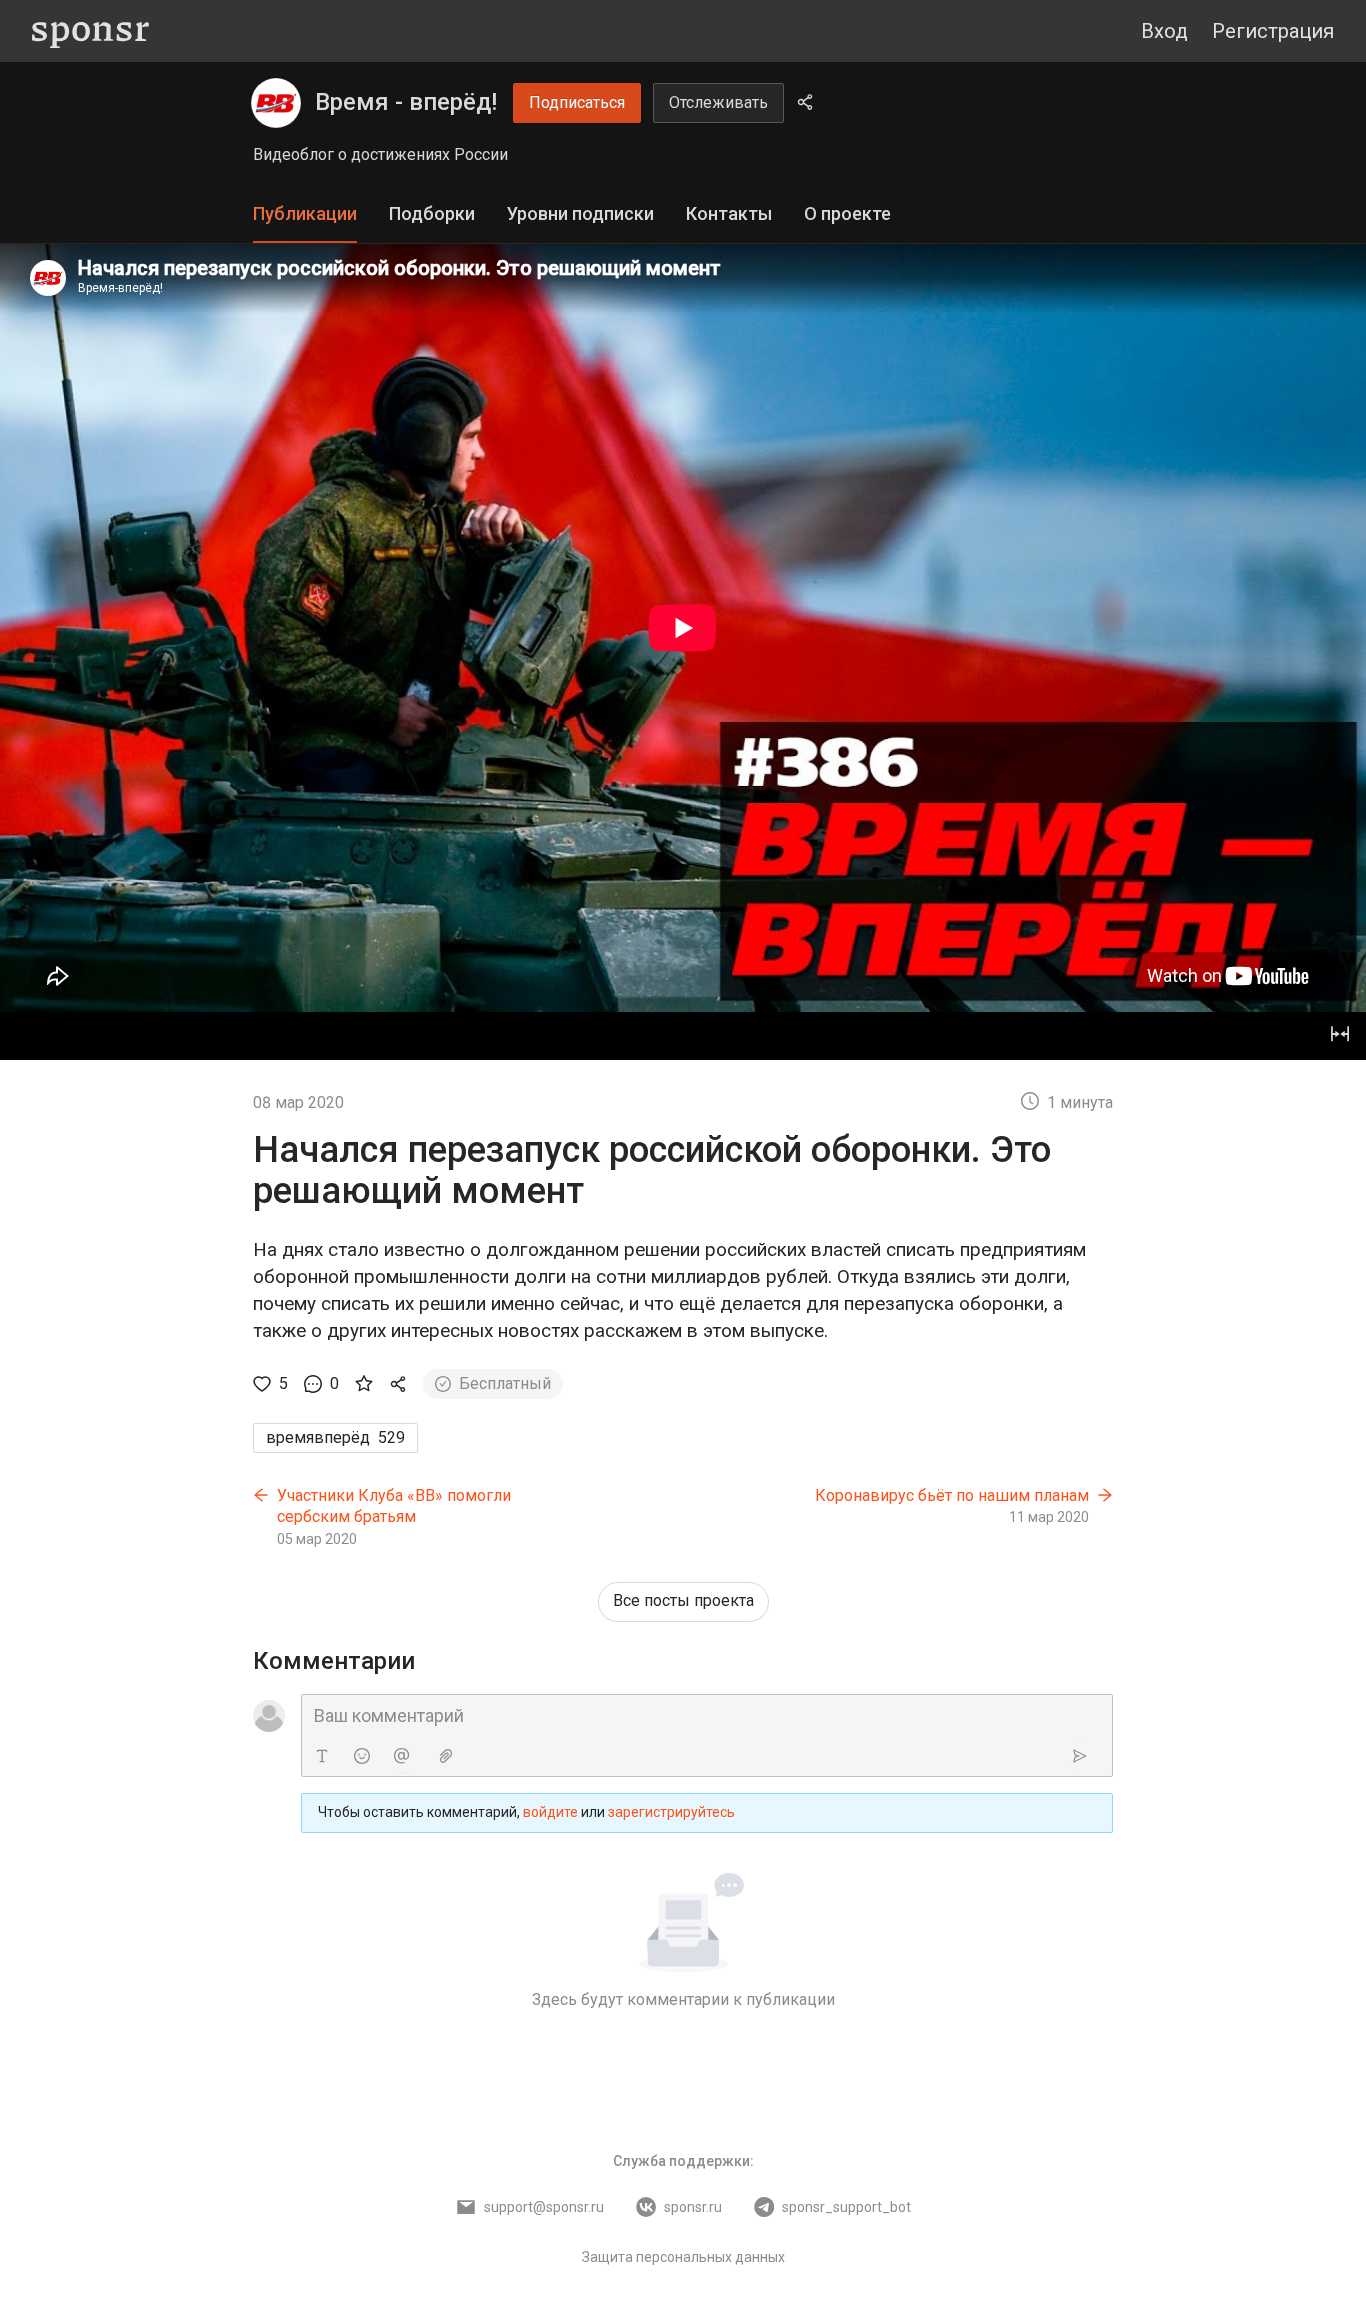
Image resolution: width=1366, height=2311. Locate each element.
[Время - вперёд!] (276, 103)
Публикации (305, 213)
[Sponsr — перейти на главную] (90, 31)
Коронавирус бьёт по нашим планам (952, 1495)
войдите (550, 1812)
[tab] (305, 214)
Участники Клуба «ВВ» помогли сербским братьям (394, 1506)
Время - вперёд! (406, 102)
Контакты (729, 213)
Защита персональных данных (683, 2257)
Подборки (432, 213)
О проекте (847, 213)
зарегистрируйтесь (671, 1812)
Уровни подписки (580, 213)
